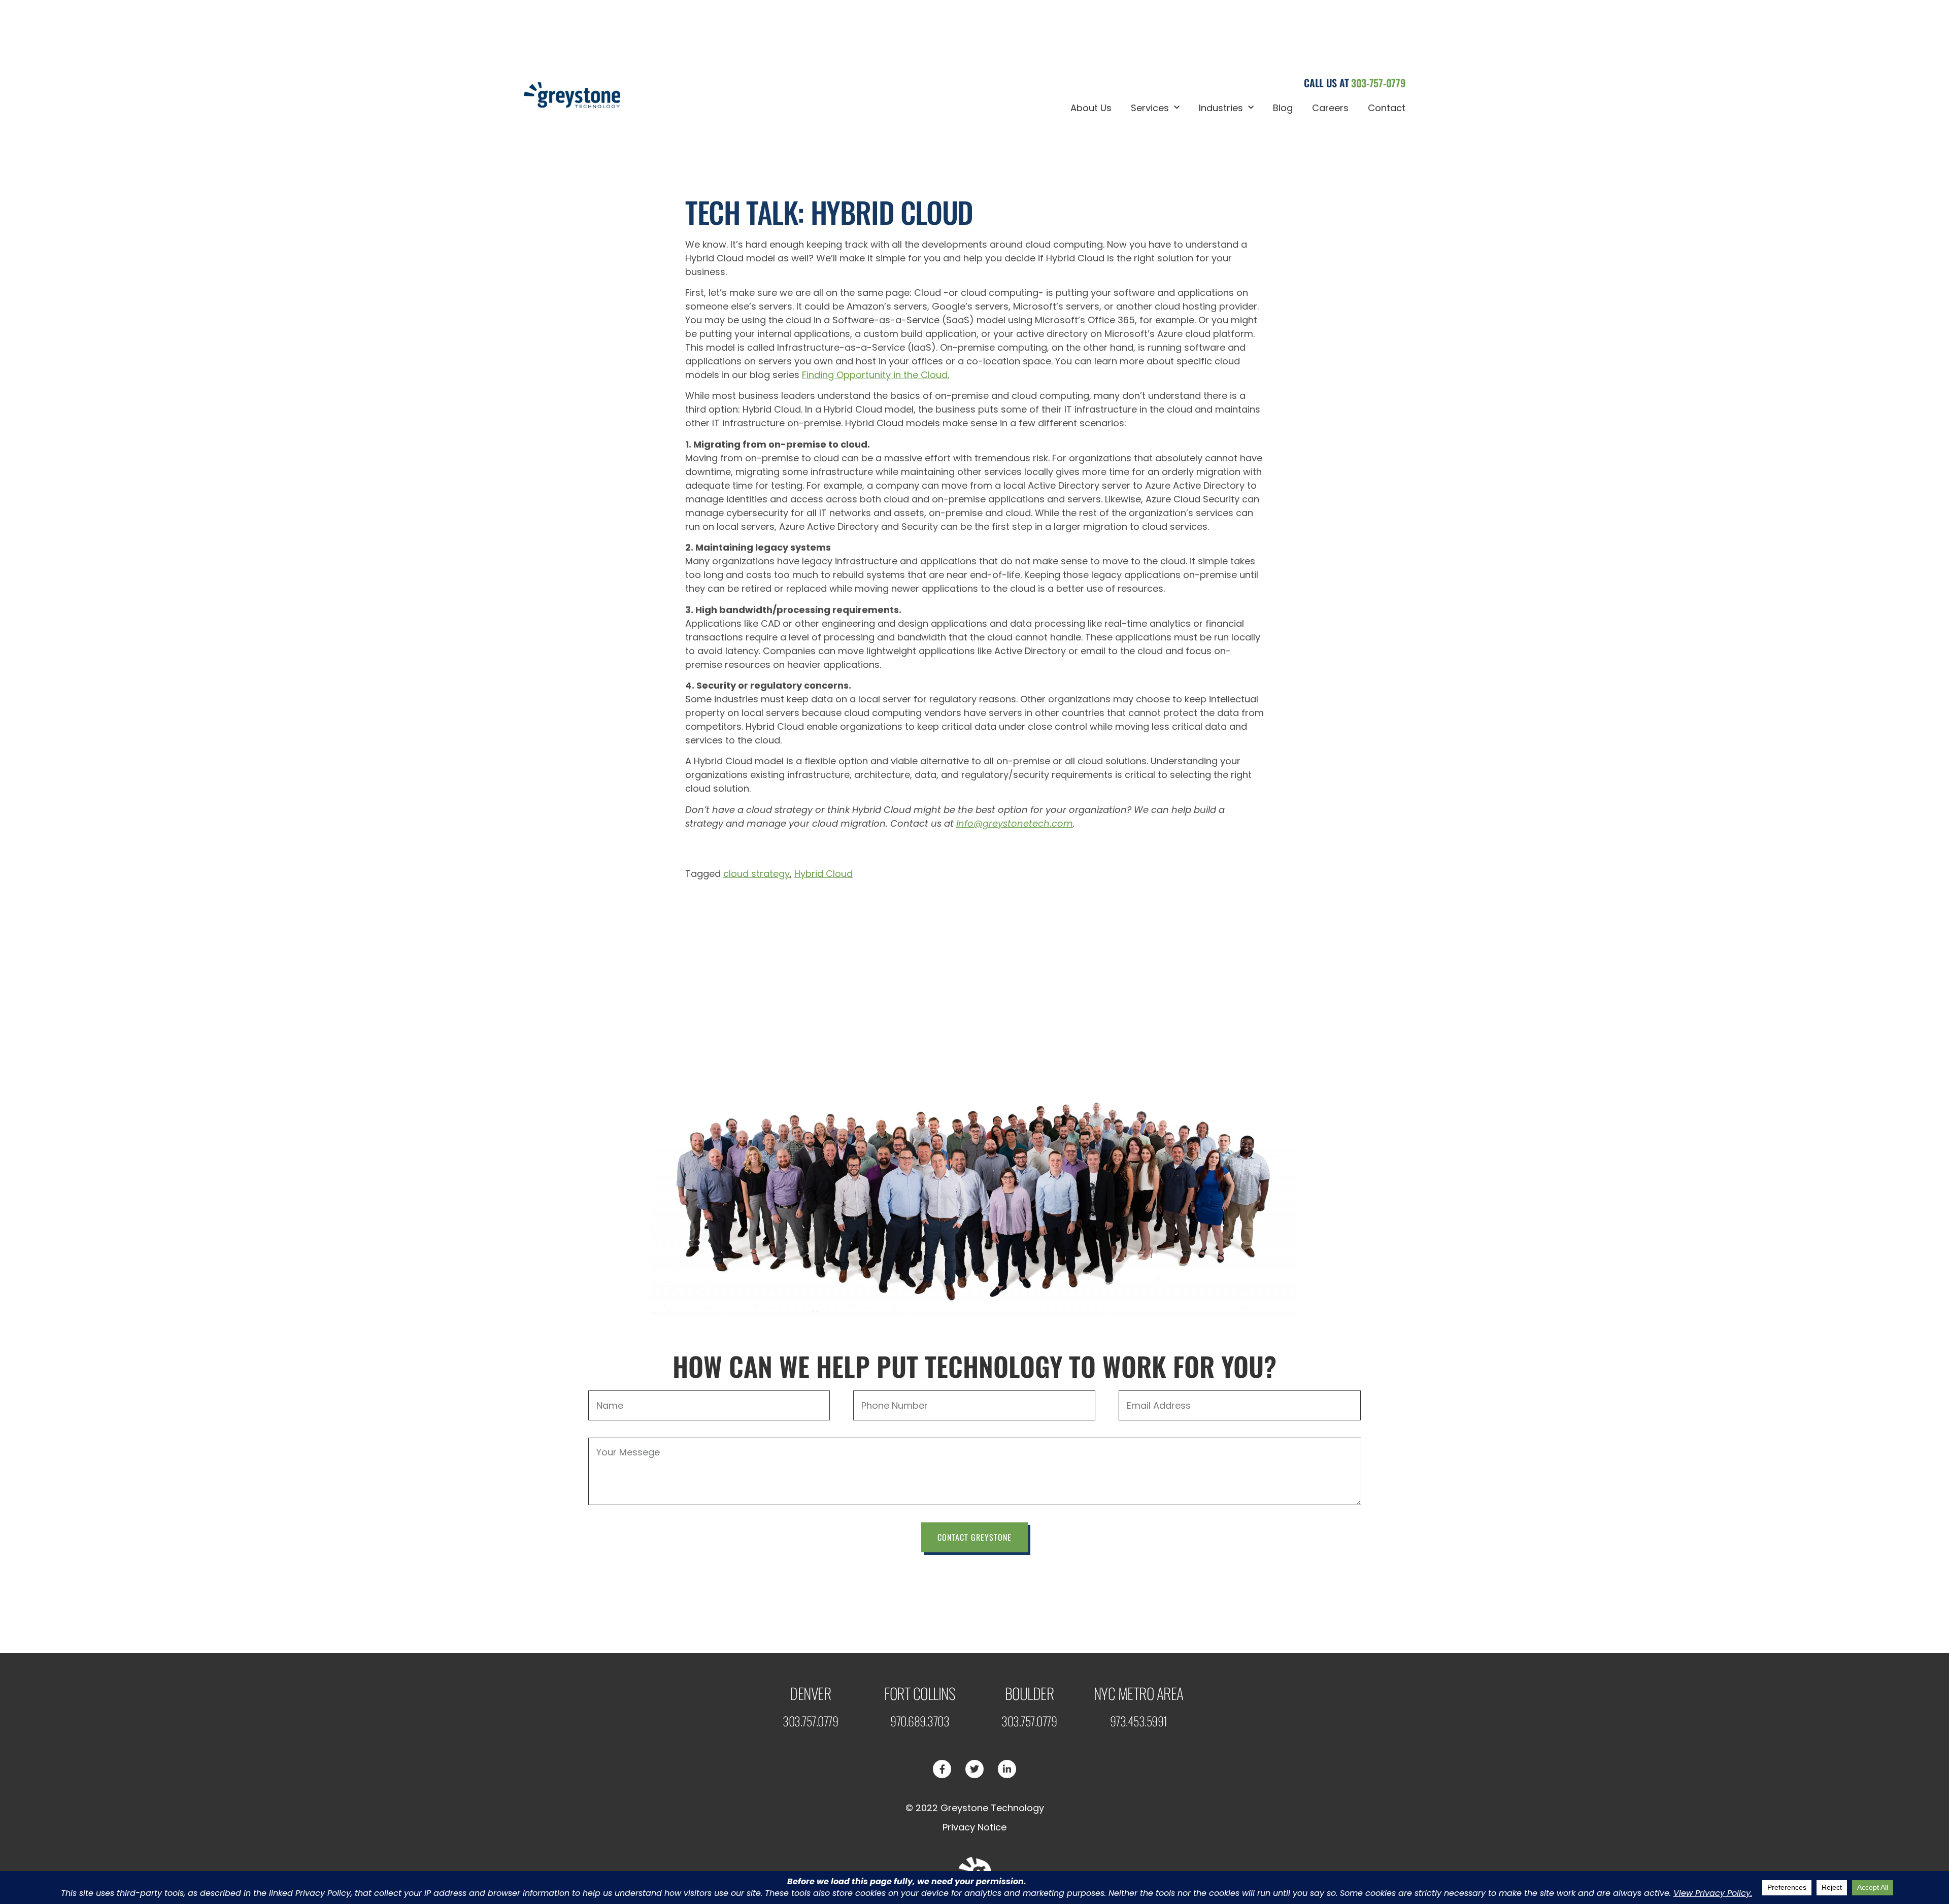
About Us (1091, 108)
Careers (1330, 108)
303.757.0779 (810, 1721)
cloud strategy (757, 874)
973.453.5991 (1139, 1721)
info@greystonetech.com (1015, 823)
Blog (1283, 108)
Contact (1387, 108)
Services (1150, 108)
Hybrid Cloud (824, 874)
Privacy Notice (974, 1827)
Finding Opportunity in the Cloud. (876, 375)
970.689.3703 (920, 1721)
